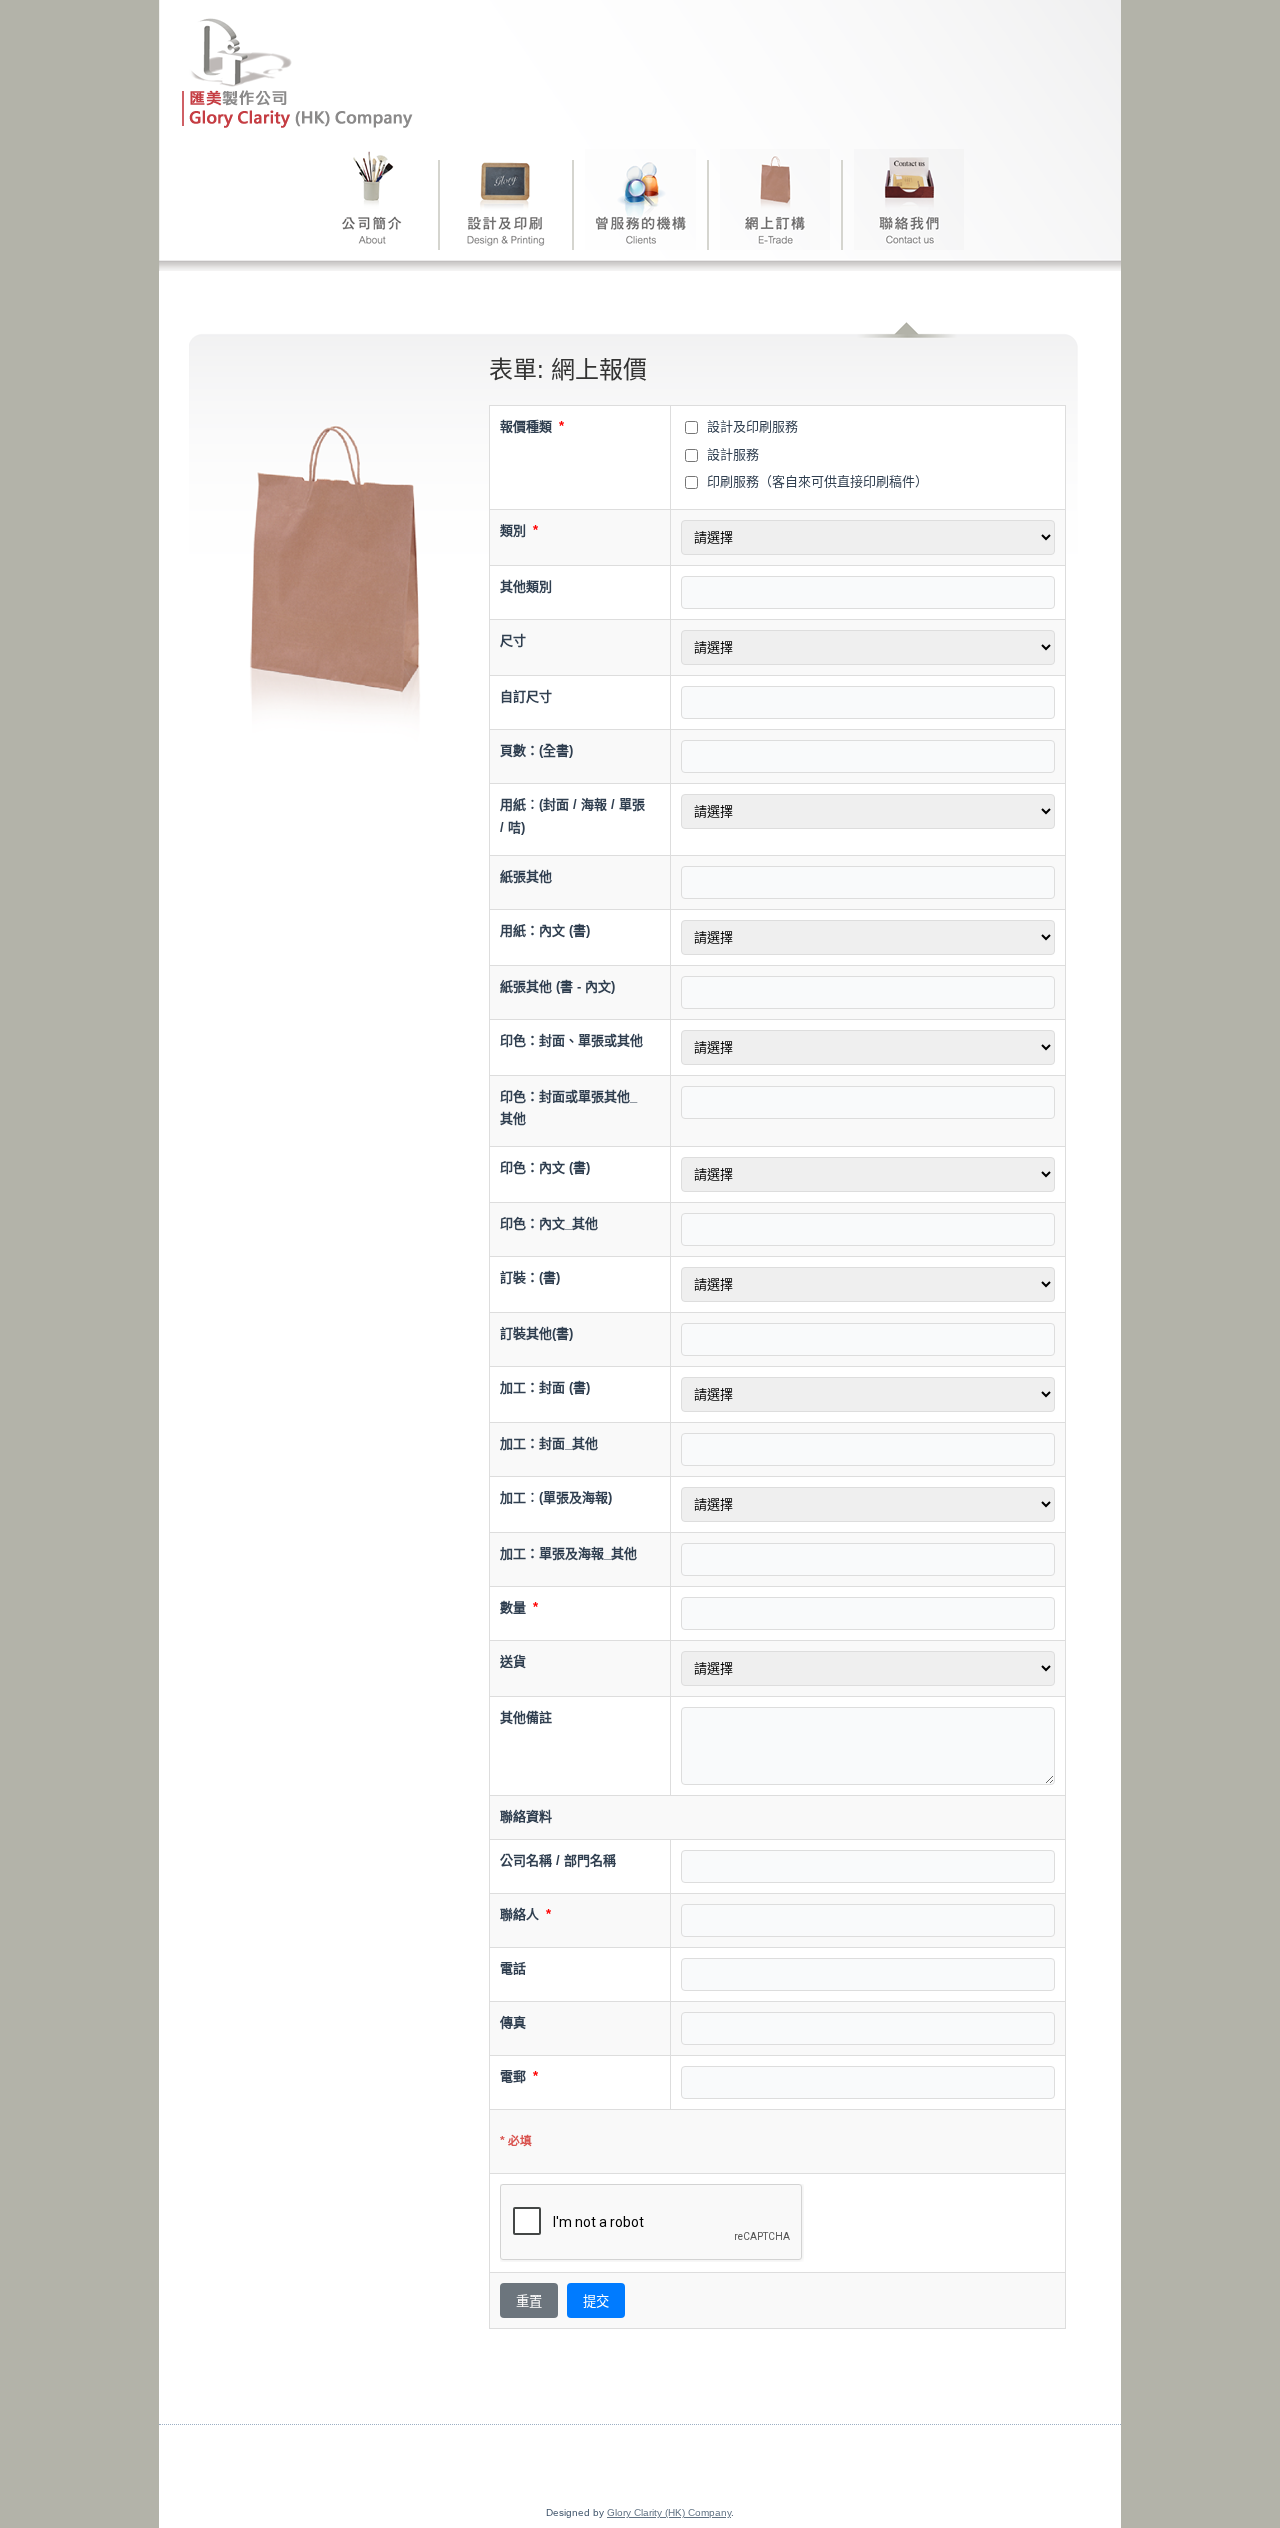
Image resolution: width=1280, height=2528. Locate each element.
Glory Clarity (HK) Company (669, 2512)
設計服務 (731, 454)
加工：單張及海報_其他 (568, 1553)
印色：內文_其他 (549, 1223)
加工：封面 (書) (545, 1387)
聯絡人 (525, 1914)
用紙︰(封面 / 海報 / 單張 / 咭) (572, 816)
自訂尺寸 (526, 696)
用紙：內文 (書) (545, 930)
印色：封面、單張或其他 (571, 1040)
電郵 (519, 2076)
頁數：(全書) (536, 750)
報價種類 (532, 426)
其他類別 (526, 586)
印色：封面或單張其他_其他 (568, 1108)
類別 (519, 530)
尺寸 (513, 640)
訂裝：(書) (530, 1277)
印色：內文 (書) (545, 1167)
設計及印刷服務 (750, 426)
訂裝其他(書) (536, 1333)
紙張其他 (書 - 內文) (557, 986)
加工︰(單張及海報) (556, 1497)
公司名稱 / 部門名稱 (558, 1860)
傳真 (513, 2022)
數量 (519, 1607)
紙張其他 (526, 876)
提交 (596, 2301)
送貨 (513, 1661)
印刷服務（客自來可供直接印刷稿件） (815, 481)
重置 (529, 2301)
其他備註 (526, 1717)
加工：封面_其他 (549, 1443)
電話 (513, 1968)
